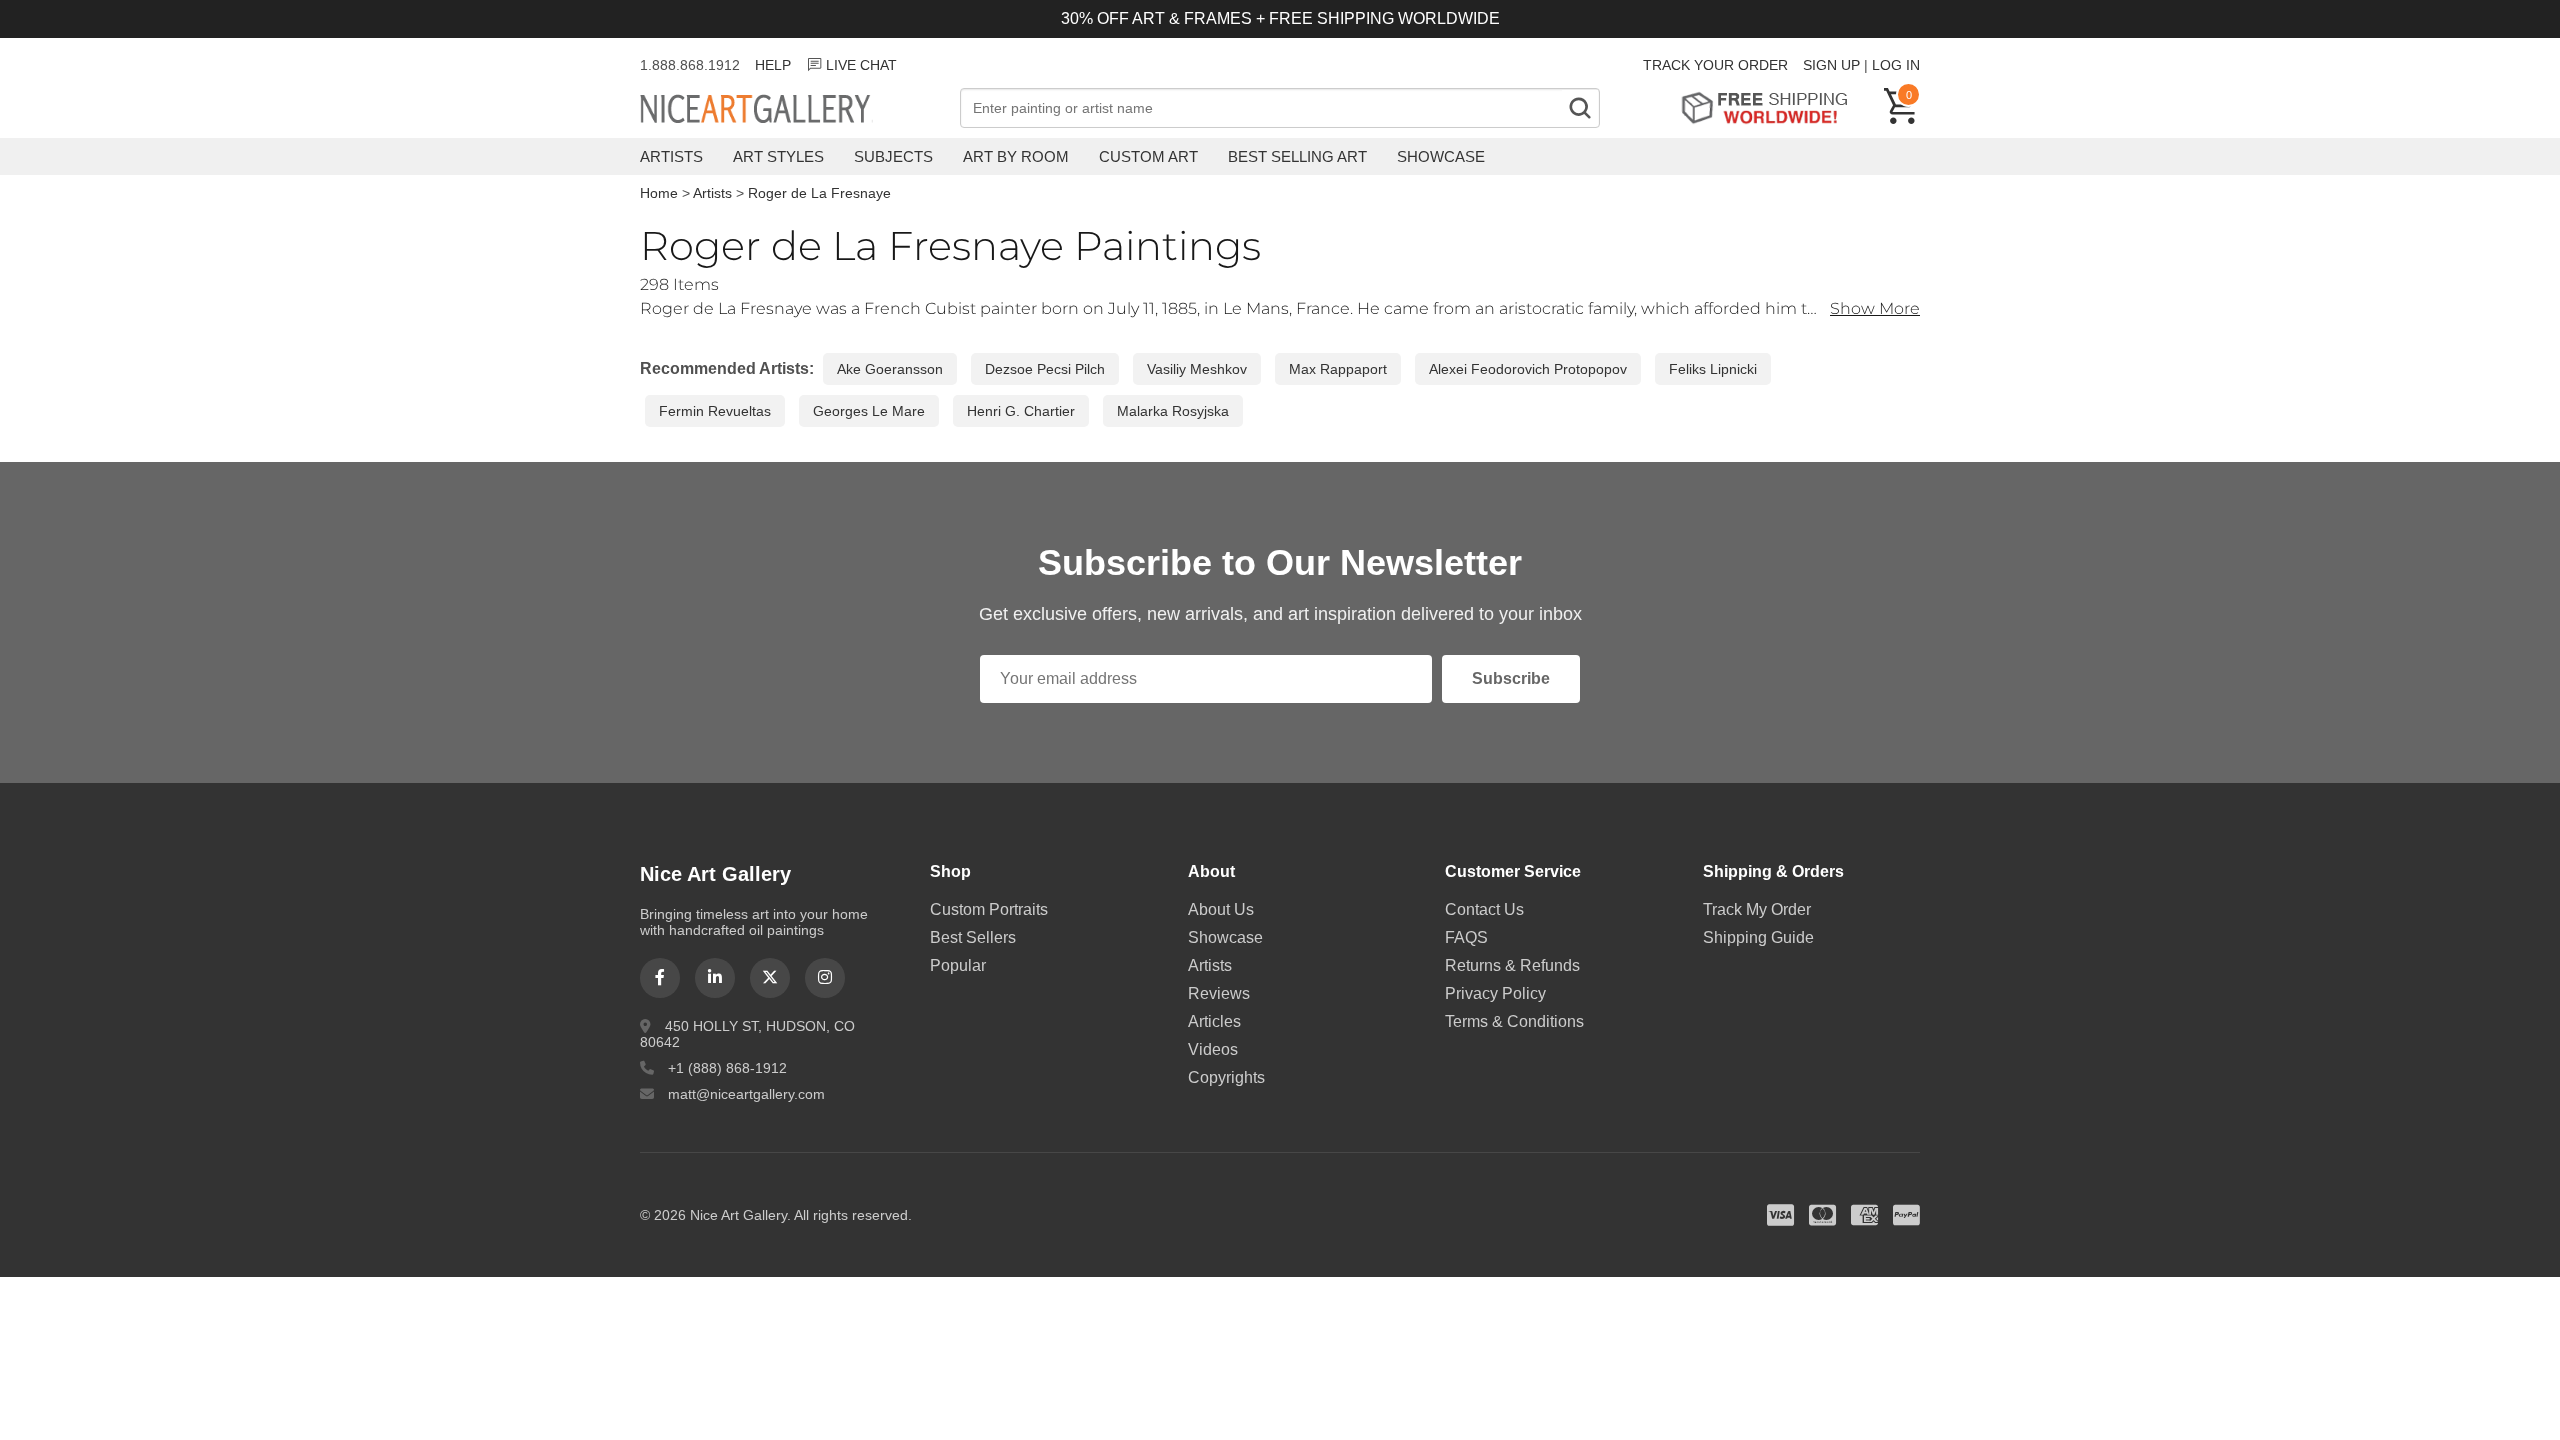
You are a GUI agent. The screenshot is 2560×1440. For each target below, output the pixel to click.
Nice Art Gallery (790, 110)
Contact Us (1484, 909)
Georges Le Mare (869, 411)
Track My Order (1757, 909)
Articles (1214, 1021)
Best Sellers (973, 937)
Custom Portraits (989, 909)
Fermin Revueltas (715, 411)
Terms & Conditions (1514, 1021)
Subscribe (1511, 678)
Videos (1213, 1049)
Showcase (1441, 156)
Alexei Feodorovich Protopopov (1528, 369)
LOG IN (1896, 65)
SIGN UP (1831, 65)
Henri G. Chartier (1021, 411)
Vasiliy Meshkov (1197, 369)
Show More (1875, 308)
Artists (671, 156)
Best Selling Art (1297, 156)
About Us (1221, 909)
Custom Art (1148, 156)
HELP (773, 65)
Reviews (1219, 993)
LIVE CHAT (861, 65)
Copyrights (1226, 1077)
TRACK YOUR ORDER (1715, 65)
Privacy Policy (1495, 993)
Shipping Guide (1758, 937)
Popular (958, 965)
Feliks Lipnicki (1713, 369)
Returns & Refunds (1512, 965)
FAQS (1466, 937)
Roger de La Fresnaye (819, 193)
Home (659, 193)
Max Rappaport (1338, 369)
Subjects (893, 156)
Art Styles (778, 156)
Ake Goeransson (890, 369)
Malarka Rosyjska (1173, 411)
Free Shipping (1771, 107)
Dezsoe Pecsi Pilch (1045, 369)
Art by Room (1016, 156)
